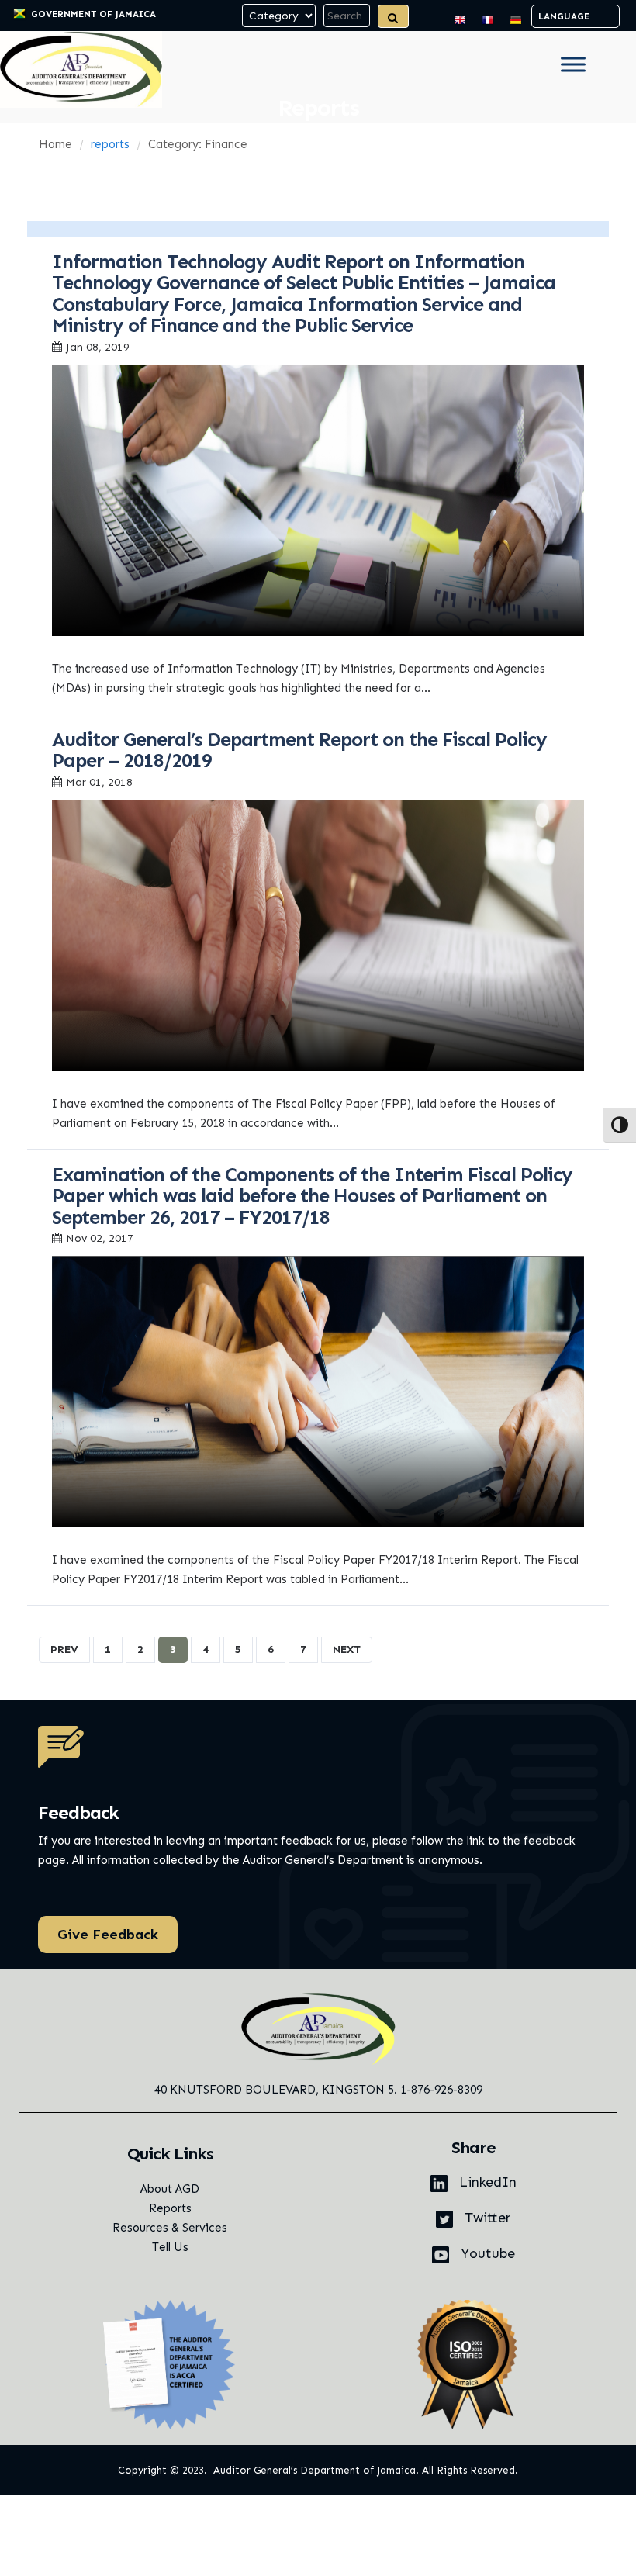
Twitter (486, 2218)
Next (347, 1649)
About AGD (170, 2189)
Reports (170, 2208)
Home (55, 144)
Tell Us (170, 2247)
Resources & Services (170, 2228)
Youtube (486, 2253)
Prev (64, 1649)
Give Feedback (108, 1935)
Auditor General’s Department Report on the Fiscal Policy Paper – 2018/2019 (299, 751)
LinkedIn (486, 2182)
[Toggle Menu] (573, 64)
